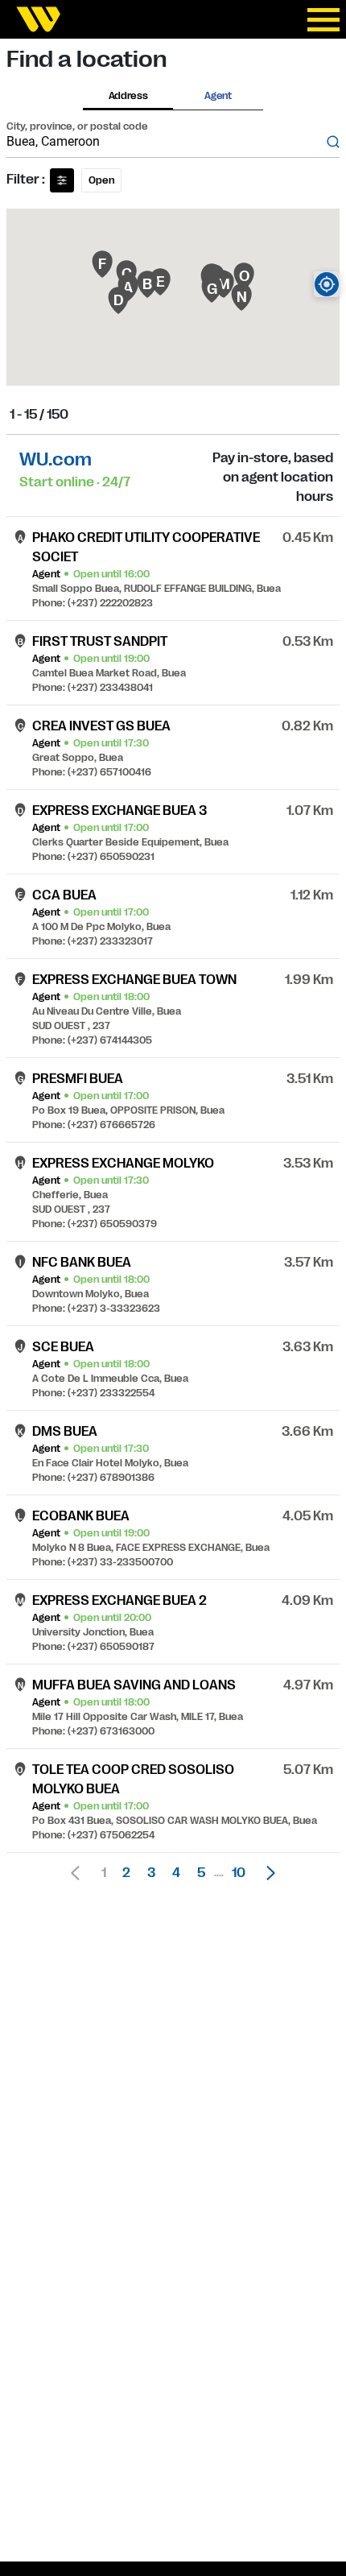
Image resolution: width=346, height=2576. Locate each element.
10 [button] (239, 1873)
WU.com (56, 459)
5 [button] (201, 1873)
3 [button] (151, 1873)
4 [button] (176, 1873)
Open (101, 180)
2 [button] (126, 1873)
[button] (266, 1873)
